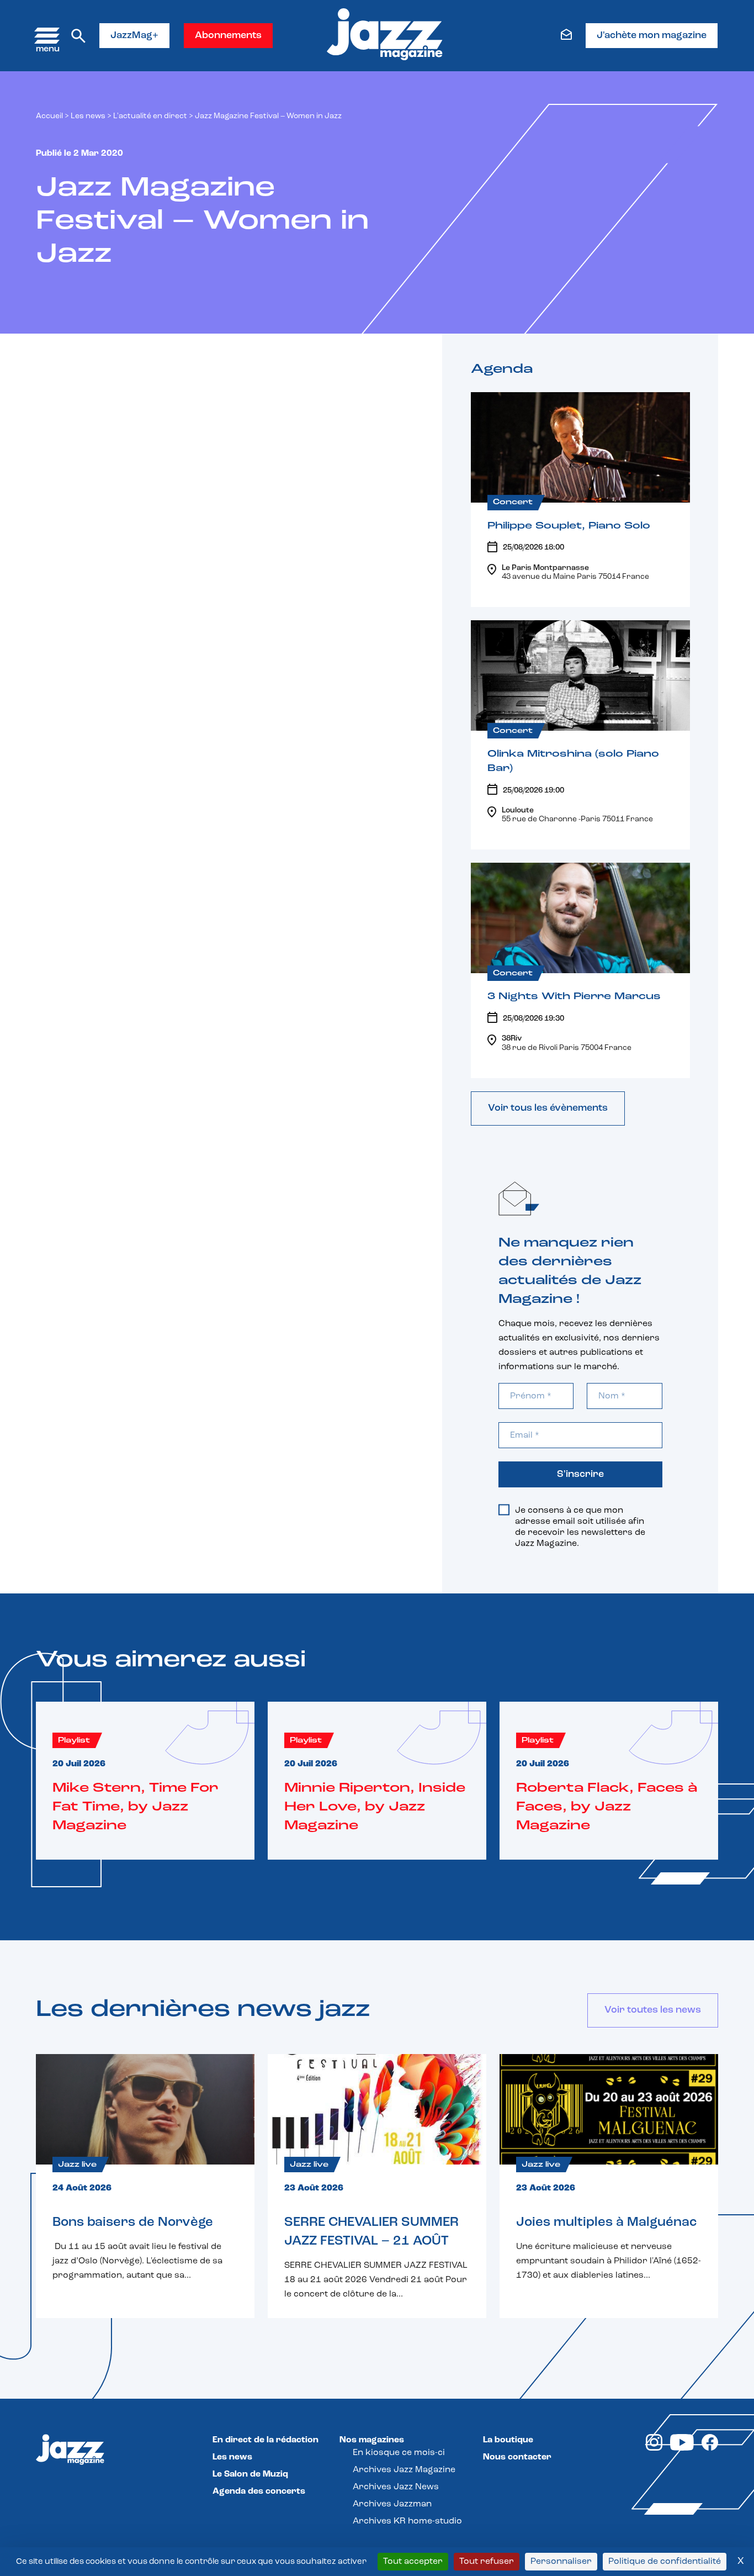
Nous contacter (517, 2457)
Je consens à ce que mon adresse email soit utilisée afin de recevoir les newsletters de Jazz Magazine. (580, 1527)
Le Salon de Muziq (250, 2474)
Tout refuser (487, 2562)
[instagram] (654, 2448)
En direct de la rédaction (266, 2440)
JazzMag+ (134, 36)
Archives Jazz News (396, 2487)
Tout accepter (413, 2562)
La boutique (508, 2440)
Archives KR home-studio (407, 2521)
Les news (88, 116)
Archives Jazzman (392, 2504)
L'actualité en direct (150, 116)
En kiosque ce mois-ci (399, 2453)
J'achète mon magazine (652, 36)
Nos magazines (372, 2440)
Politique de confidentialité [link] (665, 2562)
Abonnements (228, 36)
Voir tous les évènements (548, 1108)
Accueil (49, 116)
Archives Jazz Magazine (404, 2470)
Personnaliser (561, 2562)
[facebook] (710, 2448)
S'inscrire (580, 1475)
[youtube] (682, 2448)
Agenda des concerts (259, 2491)
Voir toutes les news (653, 2010)
